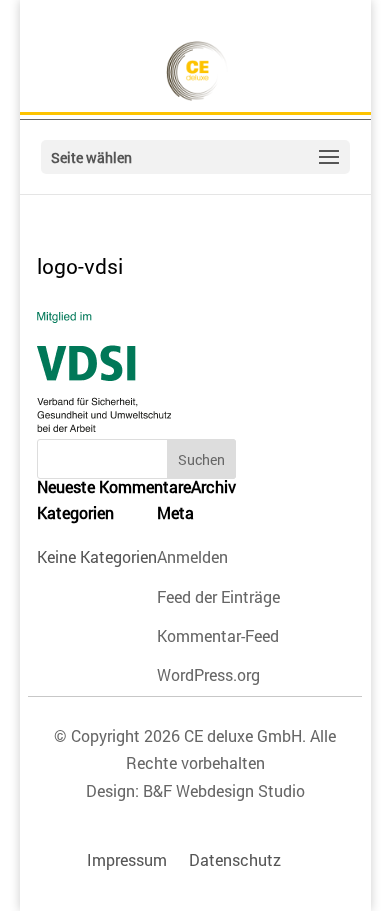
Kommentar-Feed (218, 635)
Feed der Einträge (218, 596)
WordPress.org (208, 674)
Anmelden (192, 556)
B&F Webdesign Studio (224, 790)
